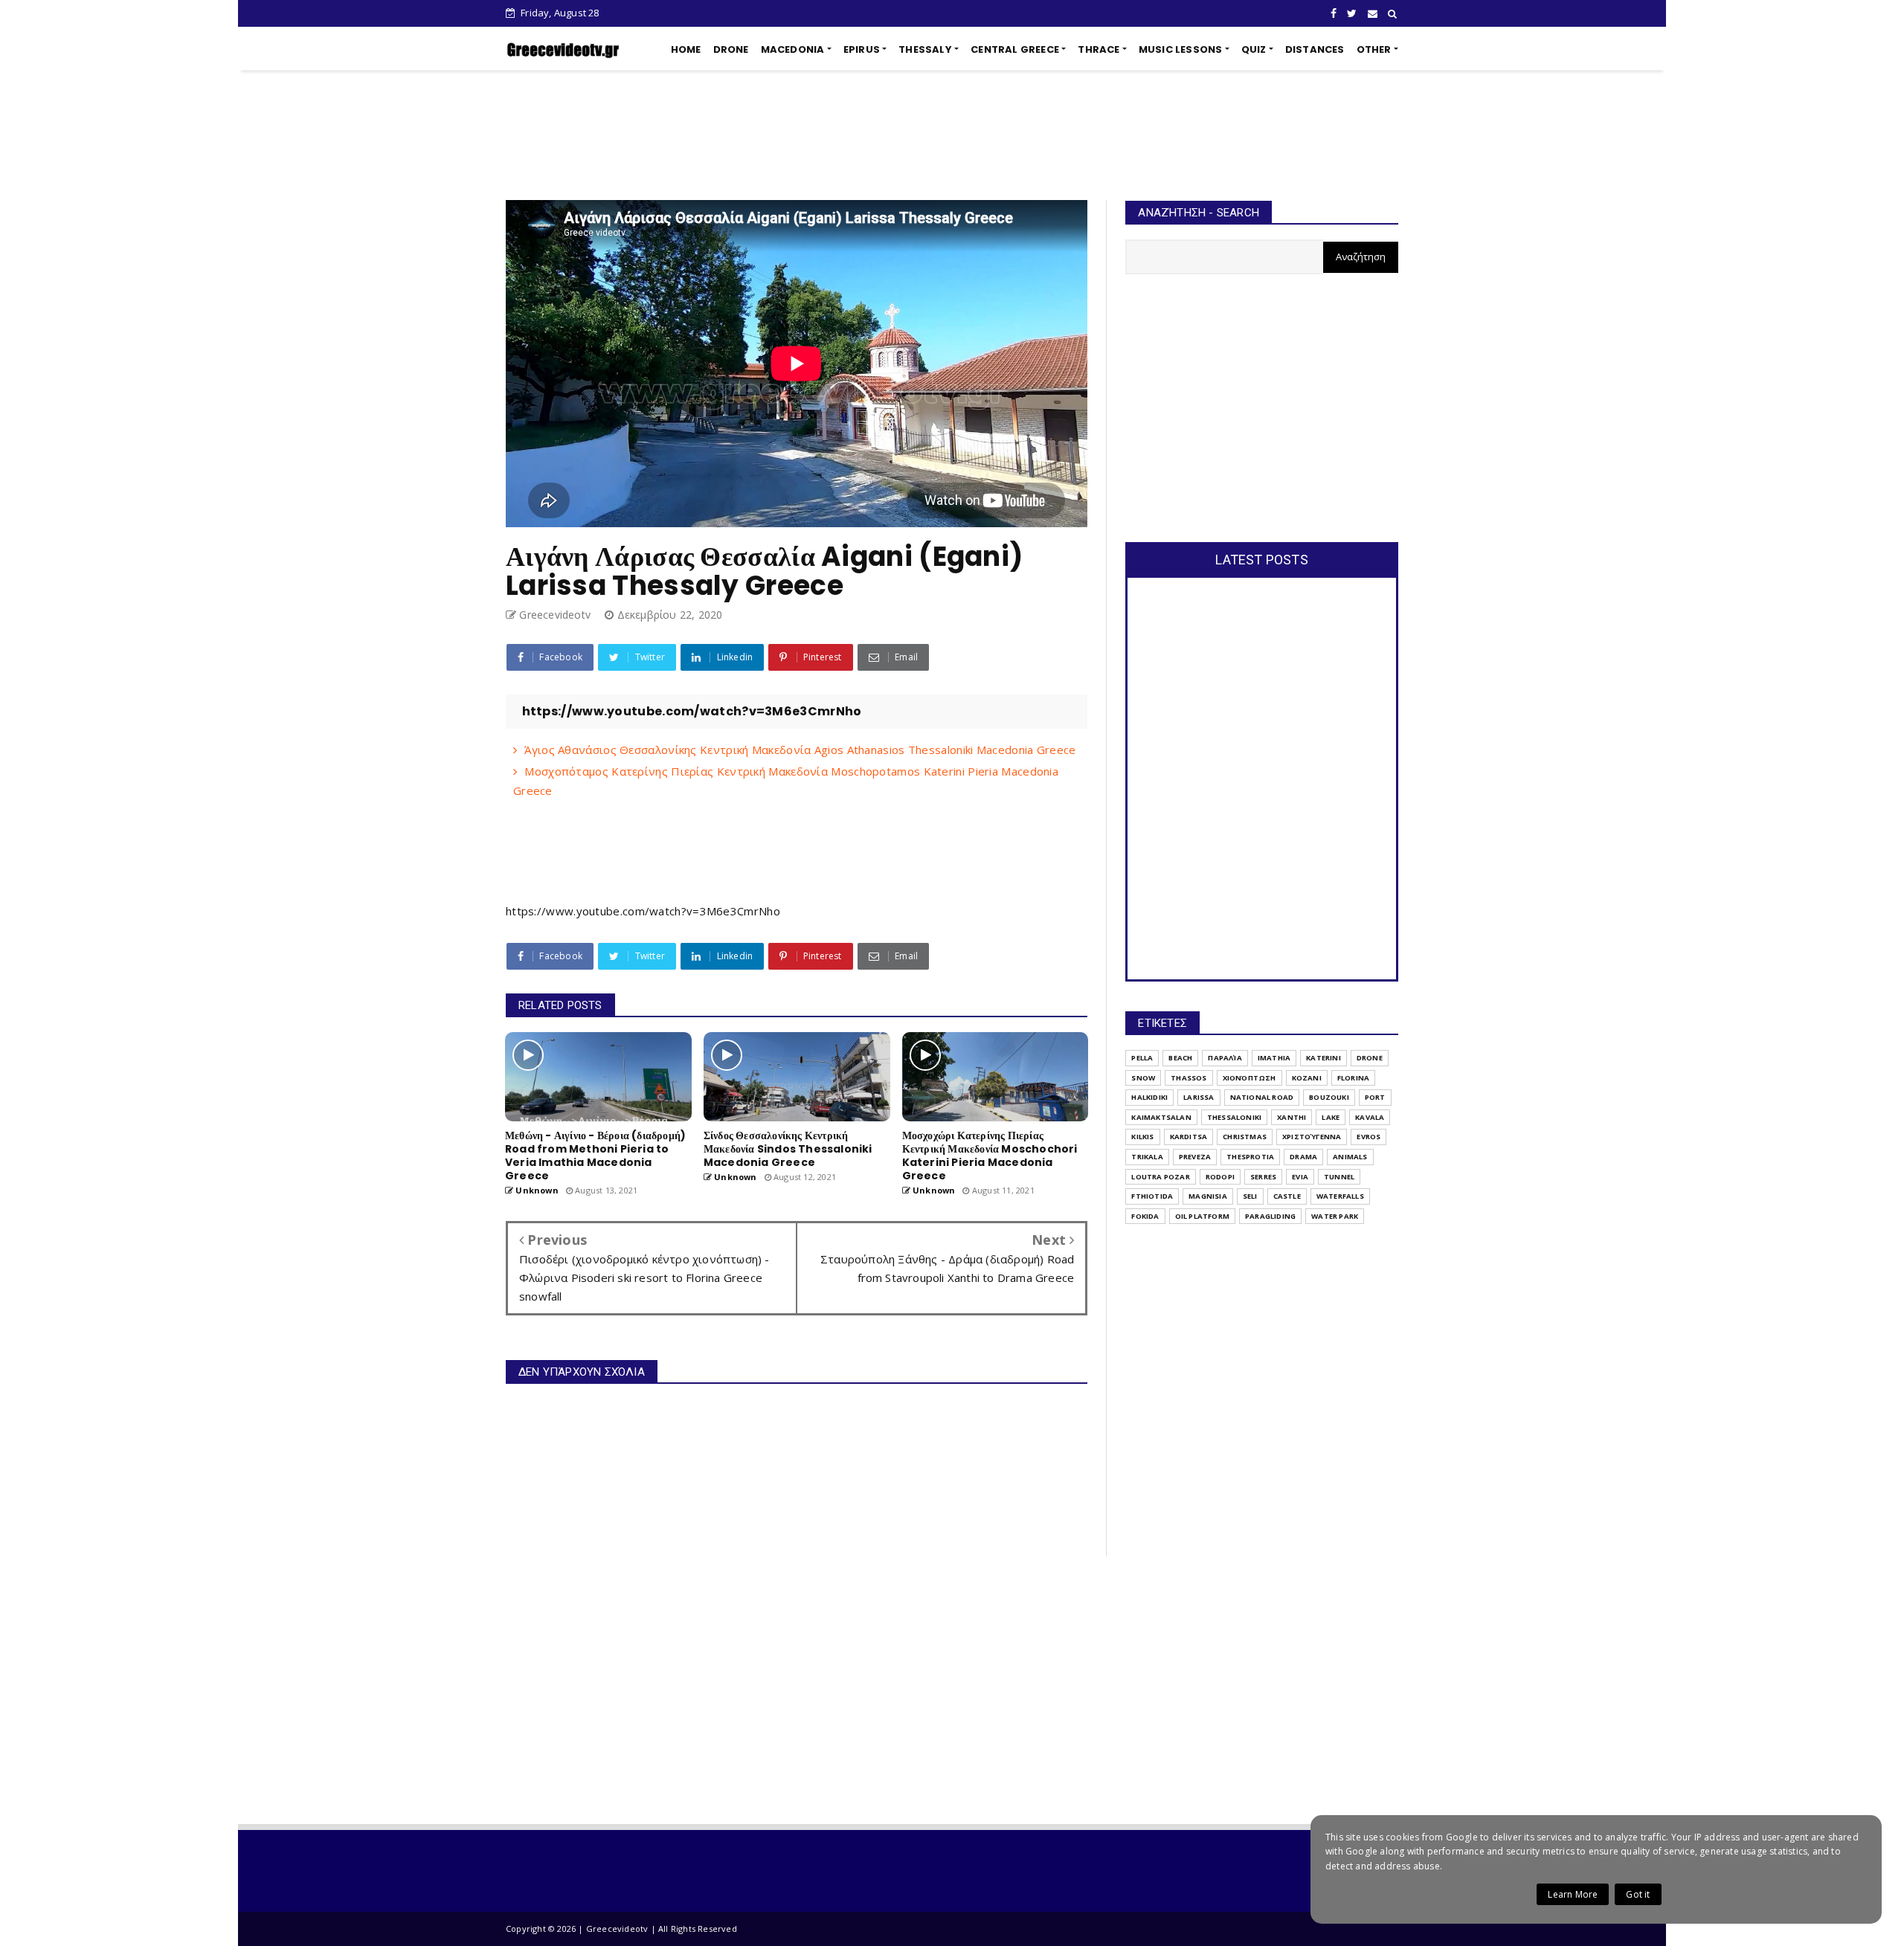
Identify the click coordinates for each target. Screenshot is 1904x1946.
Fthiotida (1152, 1196)
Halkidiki (1149, 1097)
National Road (1262, 1097)
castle (1287, 1196)
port (1375, 1097)
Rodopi (1220, 1177)
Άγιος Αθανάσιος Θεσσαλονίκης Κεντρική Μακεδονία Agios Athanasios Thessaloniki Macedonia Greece (800, 750)
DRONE (731, 49)
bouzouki (1329, 1097)
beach (1180, 1058)
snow (1143, 1078)
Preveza (1195, 1157)
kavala (1370, 1117)
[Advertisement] (952, 135)
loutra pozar (1160, 1177)
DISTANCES (1315, 49)
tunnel (1339, 1177)
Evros (1368, 1137)
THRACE (1099, 49)
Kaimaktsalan (1161, 1117)
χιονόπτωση (1249, 1078)
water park (1335, 1216)
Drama (1303, 1157)
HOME (686, 49)
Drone (1370, 1058)
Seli (1250, 1196)
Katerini (1324, 1058)
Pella (1142, 1058)
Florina (1353, 1078)
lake (1331, 1117)
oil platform (1202, 1216)
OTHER (1374, 49)
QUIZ (1254, 49)
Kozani (1307, 1078)
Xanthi (1292, 1117)
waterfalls (1340, 1196)
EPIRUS (862, 49)
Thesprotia (1250, 1157)
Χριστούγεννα (1312, 1137)
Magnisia (1208, 1196)
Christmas (1245, 1137)
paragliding (1270, 1216)
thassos (1189, 1078)
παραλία (1225, 1058)
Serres (1263, 1177)
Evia (1300, 1177)
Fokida (1145, 1216)
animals (1350, 1157)
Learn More (1573, 1894)
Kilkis (1142, 1137)
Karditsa (1189, 1137)
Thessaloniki (1234, 1117)
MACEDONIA (793, 49)
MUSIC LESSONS (1181, 49)
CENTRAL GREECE (1015, 49)
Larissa (1199, 1097)
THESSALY (925, 49)
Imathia (1274, 1058)
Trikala (1147, 1157)
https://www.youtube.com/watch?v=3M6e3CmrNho (643, 911)
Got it (1638, 1894)
